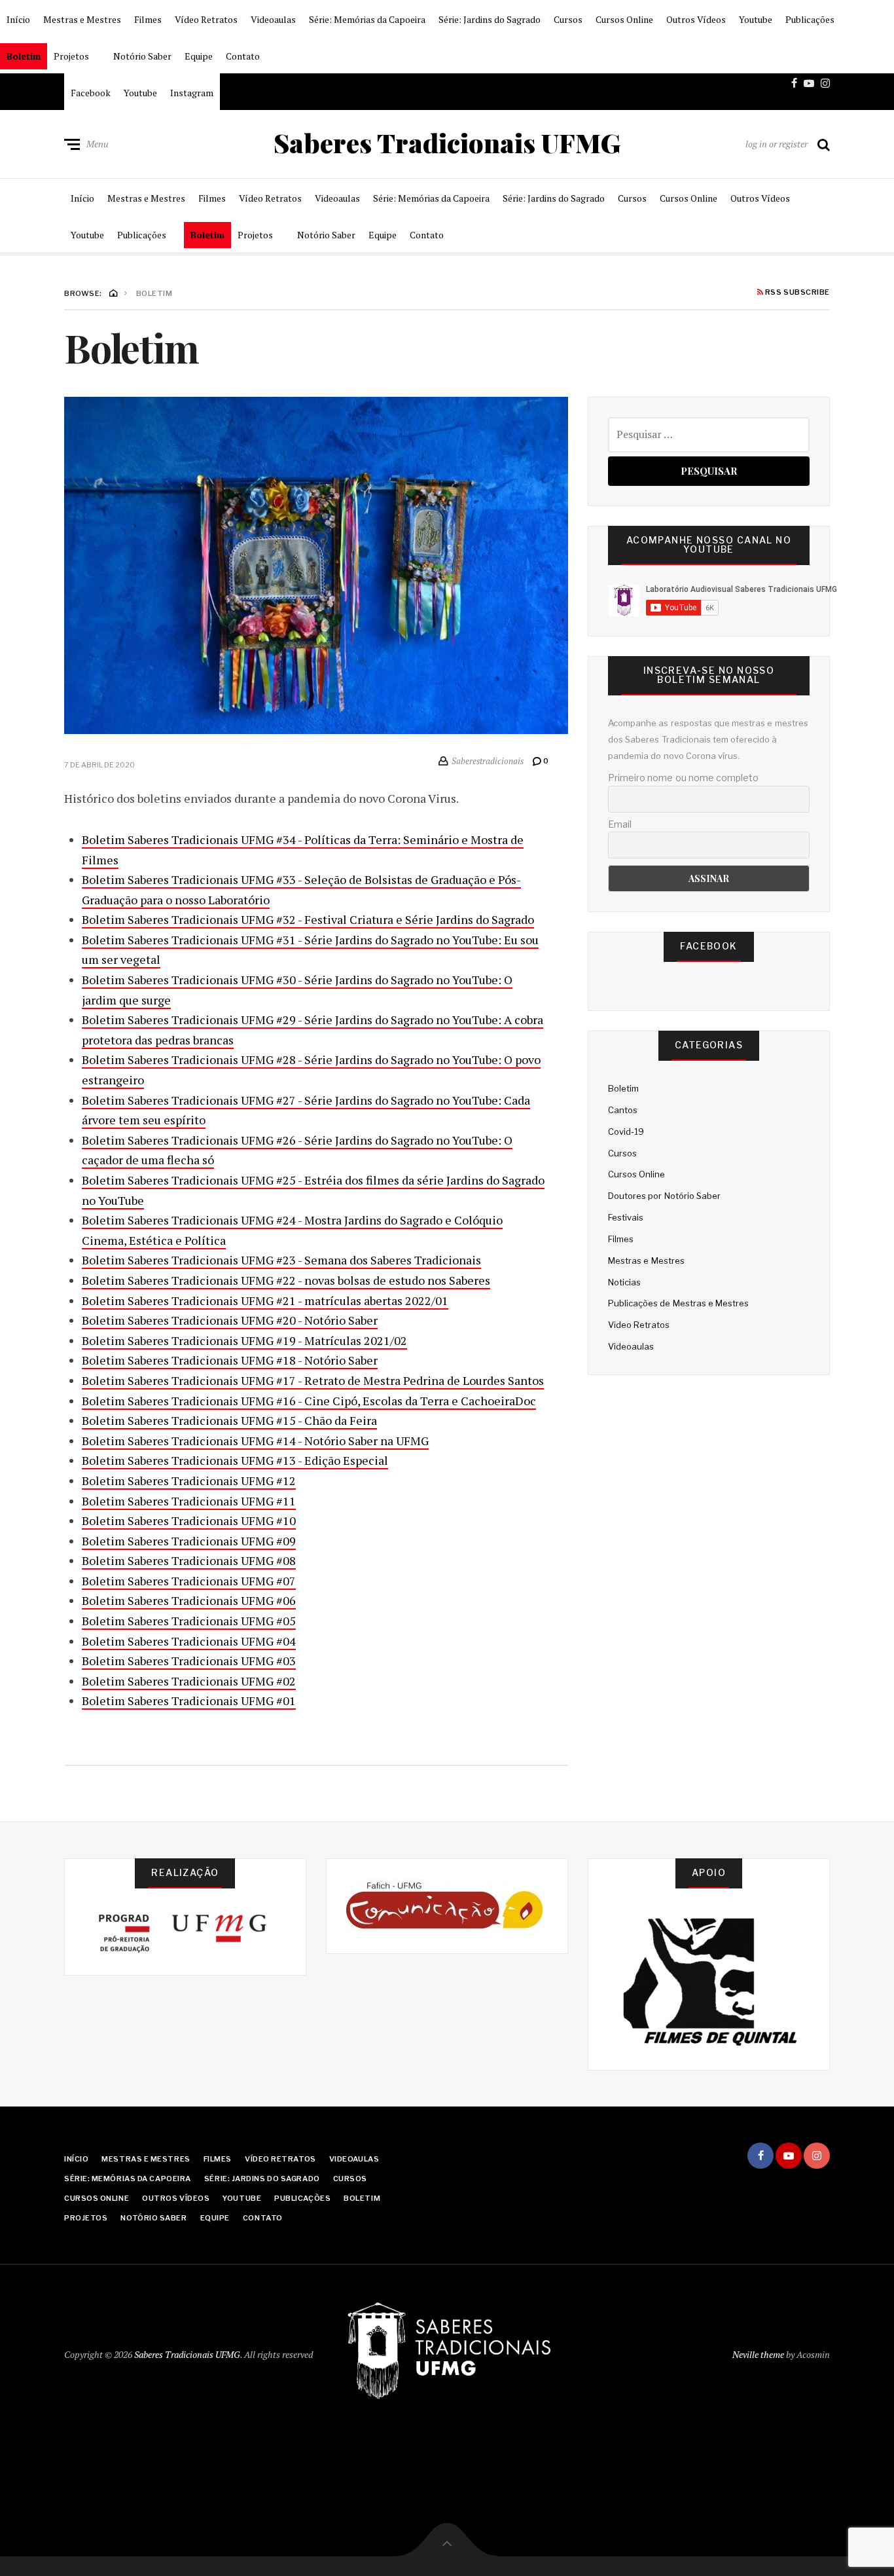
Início (18, 19)
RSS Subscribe (796, 293)
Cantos (623, 1110)
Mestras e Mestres (82, 19)
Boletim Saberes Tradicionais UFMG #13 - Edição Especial (235, 1460)
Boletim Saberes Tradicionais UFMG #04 (189, 1641)
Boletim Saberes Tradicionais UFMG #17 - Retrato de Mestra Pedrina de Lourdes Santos (313, 1380)
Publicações (810, 19)
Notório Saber (142, 56)
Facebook (91, 93)
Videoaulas (273, 19)
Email (620, 824)
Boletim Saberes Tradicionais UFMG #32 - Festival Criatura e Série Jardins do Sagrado (308, 919)
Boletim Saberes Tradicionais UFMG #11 (189, 1501)
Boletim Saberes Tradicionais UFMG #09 (189, 1541)
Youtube (756, 19)
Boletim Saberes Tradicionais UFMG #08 (189, 1560)
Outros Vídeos (696, 19)
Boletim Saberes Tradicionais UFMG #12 (189, 1481)
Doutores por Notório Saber (664, 1196)
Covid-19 (626, 1132)
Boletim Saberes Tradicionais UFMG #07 (189, 1581)
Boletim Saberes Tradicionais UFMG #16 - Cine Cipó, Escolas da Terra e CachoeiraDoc (309, 1401)
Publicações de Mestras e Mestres (678, 1303)
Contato (243, 56)
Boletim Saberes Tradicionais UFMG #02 (189, 1681)
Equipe (199, 56)
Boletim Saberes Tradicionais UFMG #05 (189, 1621)
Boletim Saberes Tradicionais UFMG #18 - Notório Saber (230, 1360)
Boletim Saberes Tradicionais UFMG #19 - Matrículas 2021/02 (244, 1340)
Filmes (148, 19)
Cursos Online (624, 19)
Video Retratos (639, 1325)
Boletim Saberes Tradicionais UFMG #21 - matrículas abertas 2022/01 (265, 1300)
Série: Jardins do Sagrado (490, 19)
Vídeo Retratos (206, 19)
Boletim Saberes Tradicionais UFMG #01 (189, 1701)
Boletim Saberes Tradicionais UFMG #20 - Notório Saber (230, 1320)
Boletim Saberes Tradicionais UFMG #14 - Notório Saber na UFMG (255, 1441)
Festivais (626, 1217)
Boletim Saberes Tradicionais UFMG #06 (189, 1600)
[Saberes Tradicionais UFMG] (447, 2352)
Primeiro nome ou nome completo (683, 778)
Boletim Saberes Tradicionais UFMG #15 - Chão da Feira (229, 1420)
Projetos (71, 56)
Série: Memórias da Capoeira (367, 19)
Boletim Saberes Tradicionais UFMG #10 (189, 1520)
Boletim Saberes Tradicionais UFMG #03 (189, 1661)
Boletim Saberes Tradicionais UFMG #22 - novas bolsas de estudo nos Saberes (286, 1280)
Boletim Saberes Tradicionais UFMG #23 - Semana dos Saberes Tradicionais (281, 1260)
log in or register (777, 144)
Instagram (192, 93)
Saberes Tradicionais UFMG (447, 143)
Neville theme (758, 2354)
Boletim (24, 56)
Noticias (624, 1282)
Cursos (568, 19)
